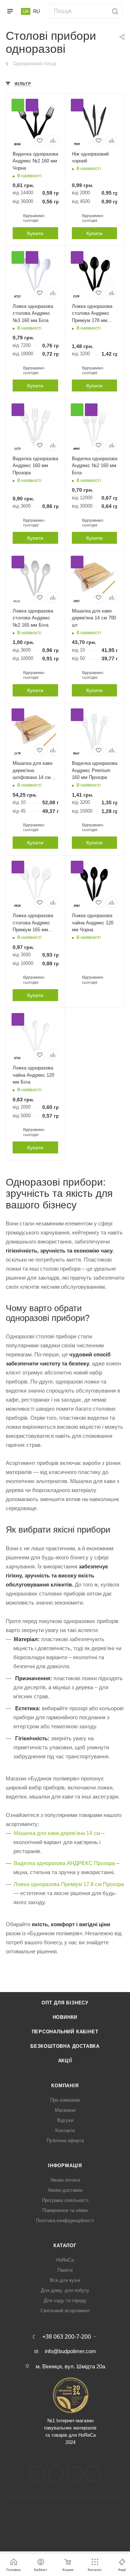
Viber (93, 2474)
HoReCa (65, 2260)
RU (36, 11)
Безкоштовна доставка (65, 2046)
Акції (65, 2061)
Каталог (65, 2245)
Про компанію (65, 2100)
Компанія (65, 2086)
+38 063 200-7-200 (67, 2337)
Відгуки (65, 2120)
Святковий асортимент (65, 2311)
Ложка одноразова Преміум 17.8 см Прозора (69, 1884)
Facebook (37, 2474)
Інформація (65, 2166)
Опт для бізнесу (65, 2003)
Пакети (65, 2270)
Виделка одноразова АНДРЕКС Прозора (64, 1863)
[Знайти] (114, 11)
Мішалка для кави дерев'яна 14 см (57, 1833)
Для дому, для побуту (65, 2290)
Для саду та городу (65, 2300)
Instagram (56, 2474)
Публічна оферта (65, 2141)
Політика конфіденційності (65, 2221)
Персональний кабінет (65, 2032)
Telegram (74, 2474)
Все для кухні (65, 2280)
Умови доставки (65, 2190)
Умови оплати (65, 2180)
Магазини (65, 2110)
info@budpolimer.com (70, 2351)
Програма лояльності (65, 2200)
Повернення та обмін (65, 2210)
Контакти (65, 2130)
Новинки (65, 2017)
